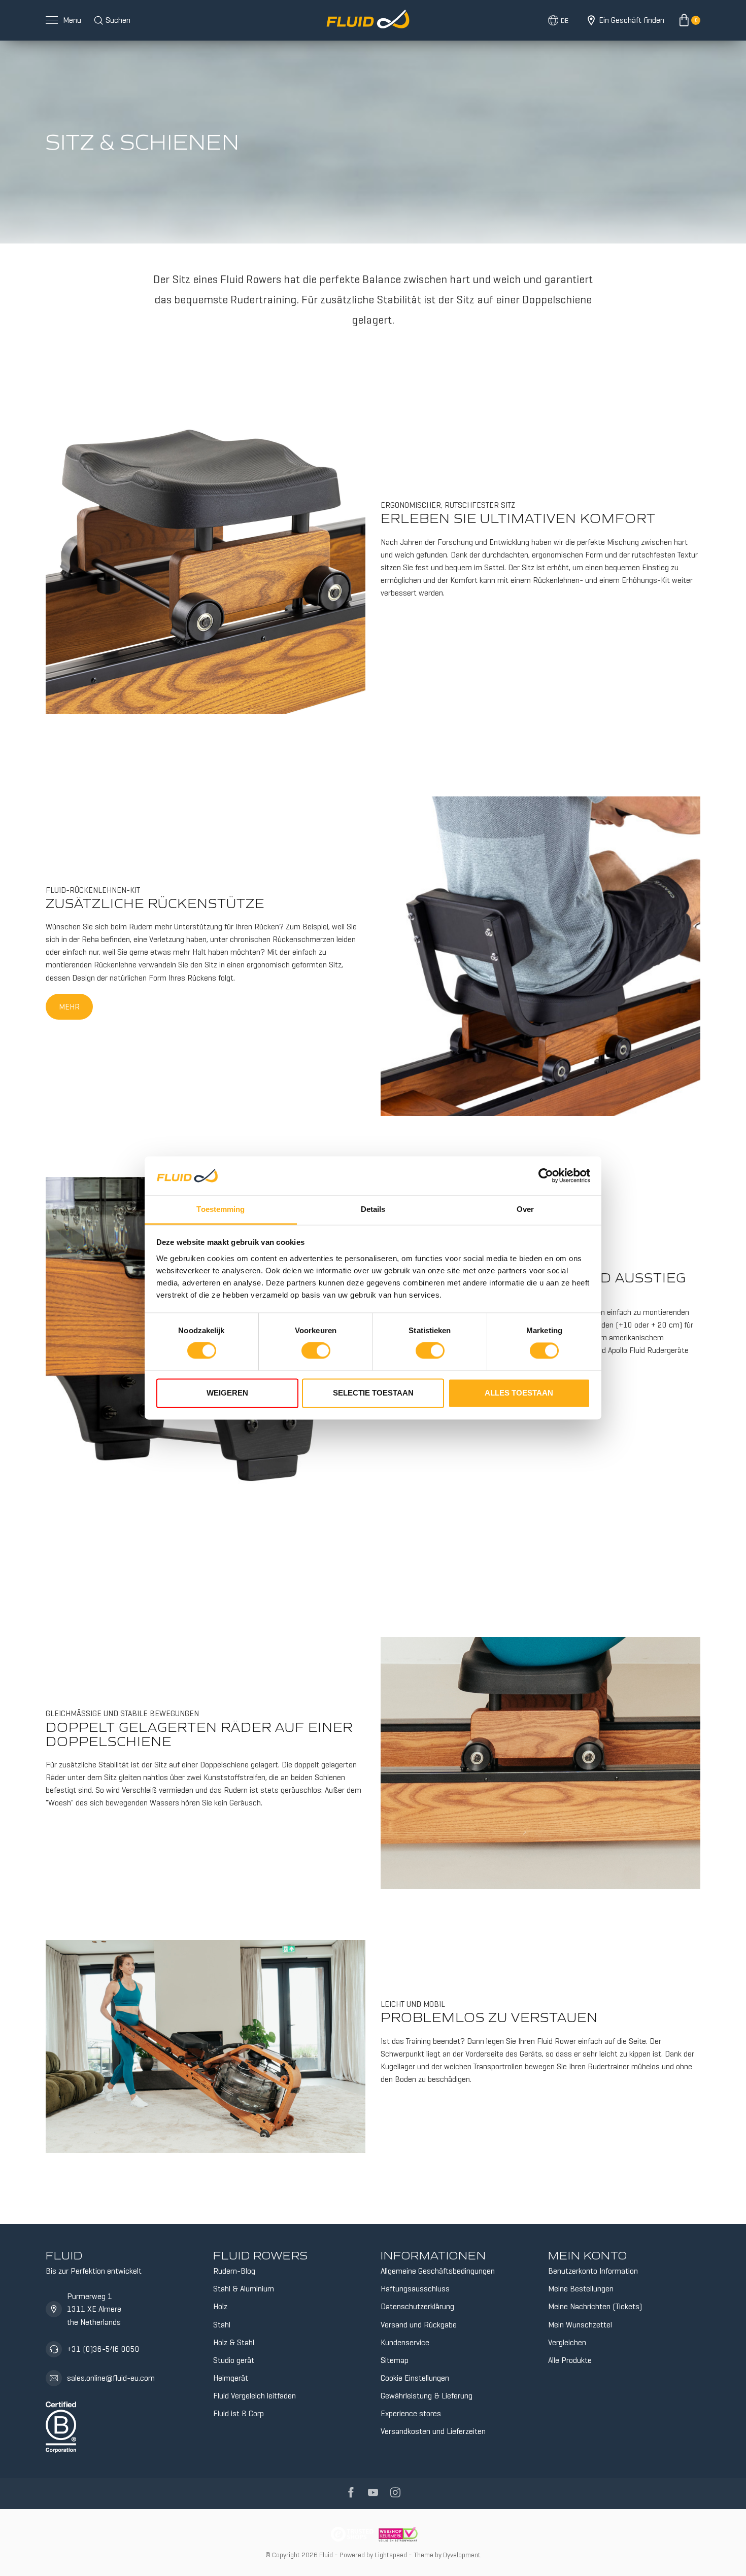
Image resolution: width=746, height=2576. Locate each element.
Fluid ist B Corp (239, 2413)
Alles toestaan (519, 1393)
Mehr (69, 1007)
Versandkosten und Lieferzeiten (433, 2431)
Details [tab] (373, 1209)
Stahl (222, 2325)
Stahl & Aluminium (244, 2289)
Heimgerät (231, 2378)
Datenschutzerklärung (417, 2306)
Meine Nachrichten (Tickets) (595, 2306)
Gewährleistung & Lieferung (427, 2396)
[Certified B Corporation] (61, 2425)
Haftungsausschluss (415, 2289)
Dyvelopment (462, 2555)
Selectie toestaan (373, 1393)
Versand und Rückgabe (419, 2325)
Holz (220, 2306)
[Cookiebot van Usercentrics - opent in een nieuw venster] (546, 1176)
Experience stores (411, 2413)
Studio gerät (234, 2360)
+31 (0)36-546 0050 (103, 2349)
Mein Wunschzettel (580, 2325)
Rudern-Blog (234, 2271)
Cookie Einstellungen (415, 2378)
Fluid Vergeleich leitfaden (255, 2396)
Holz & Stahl (234, 2342)
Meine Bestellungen (581, 2289)
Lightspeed (391, 2555)
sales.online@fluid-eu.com (111, 2378)
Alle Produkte (570, 2360)
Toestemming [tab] (221, 1209)
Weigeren (227, 1393)
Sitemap (395, 2360)
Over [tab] (525, 1209)
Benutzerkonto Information (593, 2271)
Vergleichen (567, 2342)
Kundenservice (405, 2342)
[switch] (316, 1351)
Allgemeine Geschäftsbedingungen (438, 2271)
